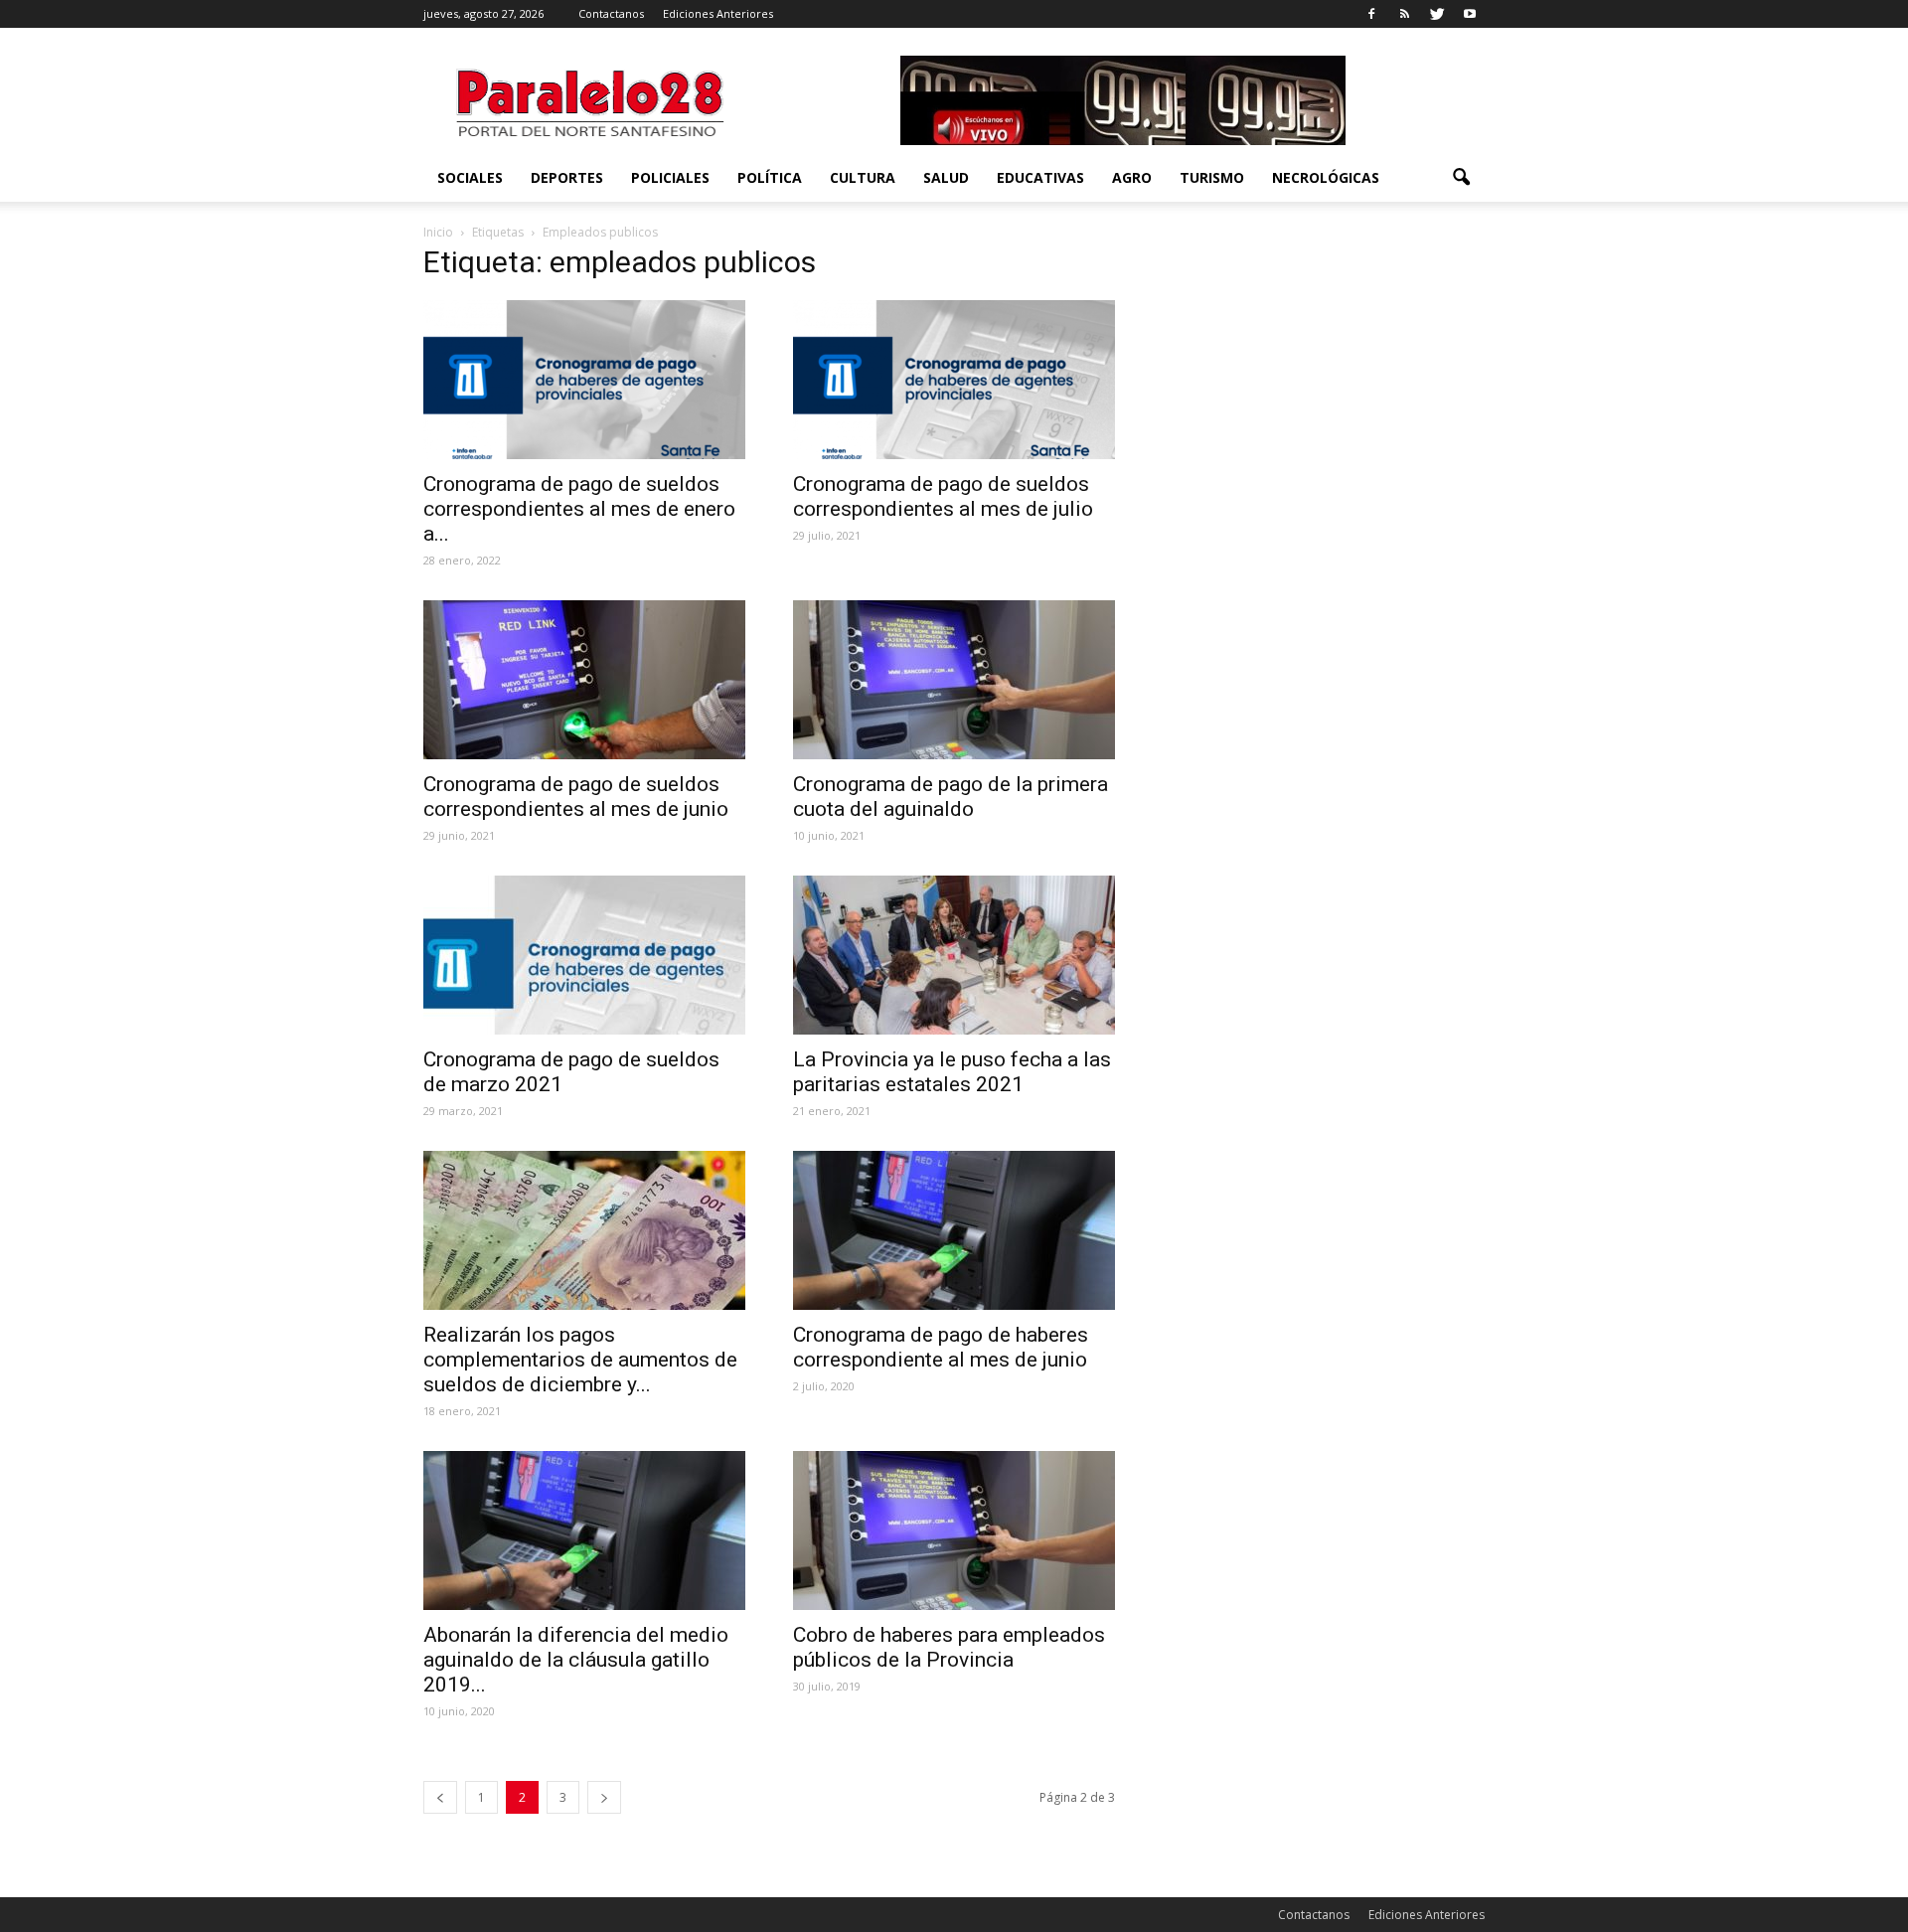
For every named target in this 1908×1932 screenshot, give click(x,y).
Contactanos (611, 13)
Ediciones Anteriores (718, 13)
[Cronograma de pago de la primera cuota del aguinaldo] (954, 680)
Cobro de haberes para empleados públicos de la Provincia (949, 1647)
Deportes (567, 177)
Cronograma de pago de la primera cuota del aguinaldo (951, 797)
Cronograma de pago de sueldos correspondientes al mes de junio (576, 797)
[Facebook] (1371, 14)
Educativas (1040, 177)
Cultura (863, 177)
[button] (1461, 178)
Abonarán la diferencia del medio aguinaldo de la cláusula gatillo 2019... (576, 1660)
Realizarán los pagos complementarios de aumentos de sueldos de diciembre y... (580, 1360)
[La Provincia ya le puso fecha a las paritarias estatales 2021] (954, 955)
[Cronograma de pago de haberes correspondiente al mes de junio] (954, 1230)
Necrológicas (1326, 177)
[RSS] (1404, 14)
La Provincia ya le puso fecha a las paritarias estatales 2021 (952, 1072)
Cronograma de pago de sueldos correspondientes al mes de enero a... (579, 509)
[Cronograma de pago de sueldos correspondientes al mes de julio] (954, 380)
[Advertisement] (1324, 377)
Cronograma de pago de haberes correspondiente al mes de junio (941, 1347)
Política (770, 177)
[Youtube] (1470, 14)
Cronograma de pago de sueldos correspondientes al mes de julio (943, 496)
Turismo (1212, 177)
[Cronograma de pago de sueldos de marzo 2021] (584, 955)
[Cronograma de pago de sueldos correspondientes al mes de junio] (584, 680)
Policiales (670, 177)
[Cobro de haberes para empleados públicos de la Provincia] (954, 1530)
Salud (946, 177)
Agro (1132, 177)
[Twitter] (1437, 14)
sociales (470, 177)
